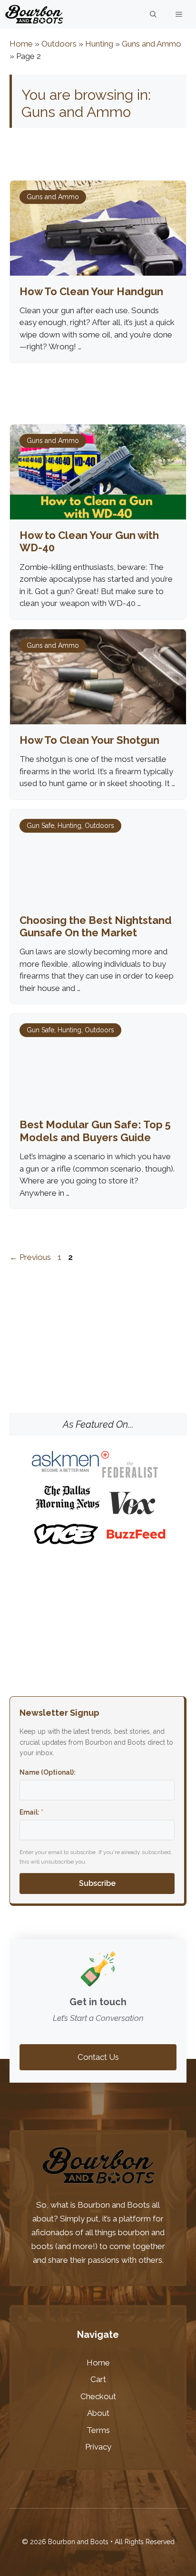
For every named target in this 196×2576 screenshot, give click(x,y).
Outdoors (59, 44)
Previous (30, 1257)
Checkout (98, 2396)
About (98, 2413)
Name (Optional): (48, 1772)
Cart (98, 2379)
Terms (98, 2430)
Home (21, 44)
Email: (31, 1812)
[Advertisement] (98, 1345)
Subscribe (97, 1883)
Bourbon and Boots (114, 2205)
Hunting (99, 44)
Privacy (98, 2447)
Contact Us (98, 2057)
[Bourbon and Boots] (34, 14)
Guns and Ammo (152, 44)
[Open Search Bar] (153, 14)
